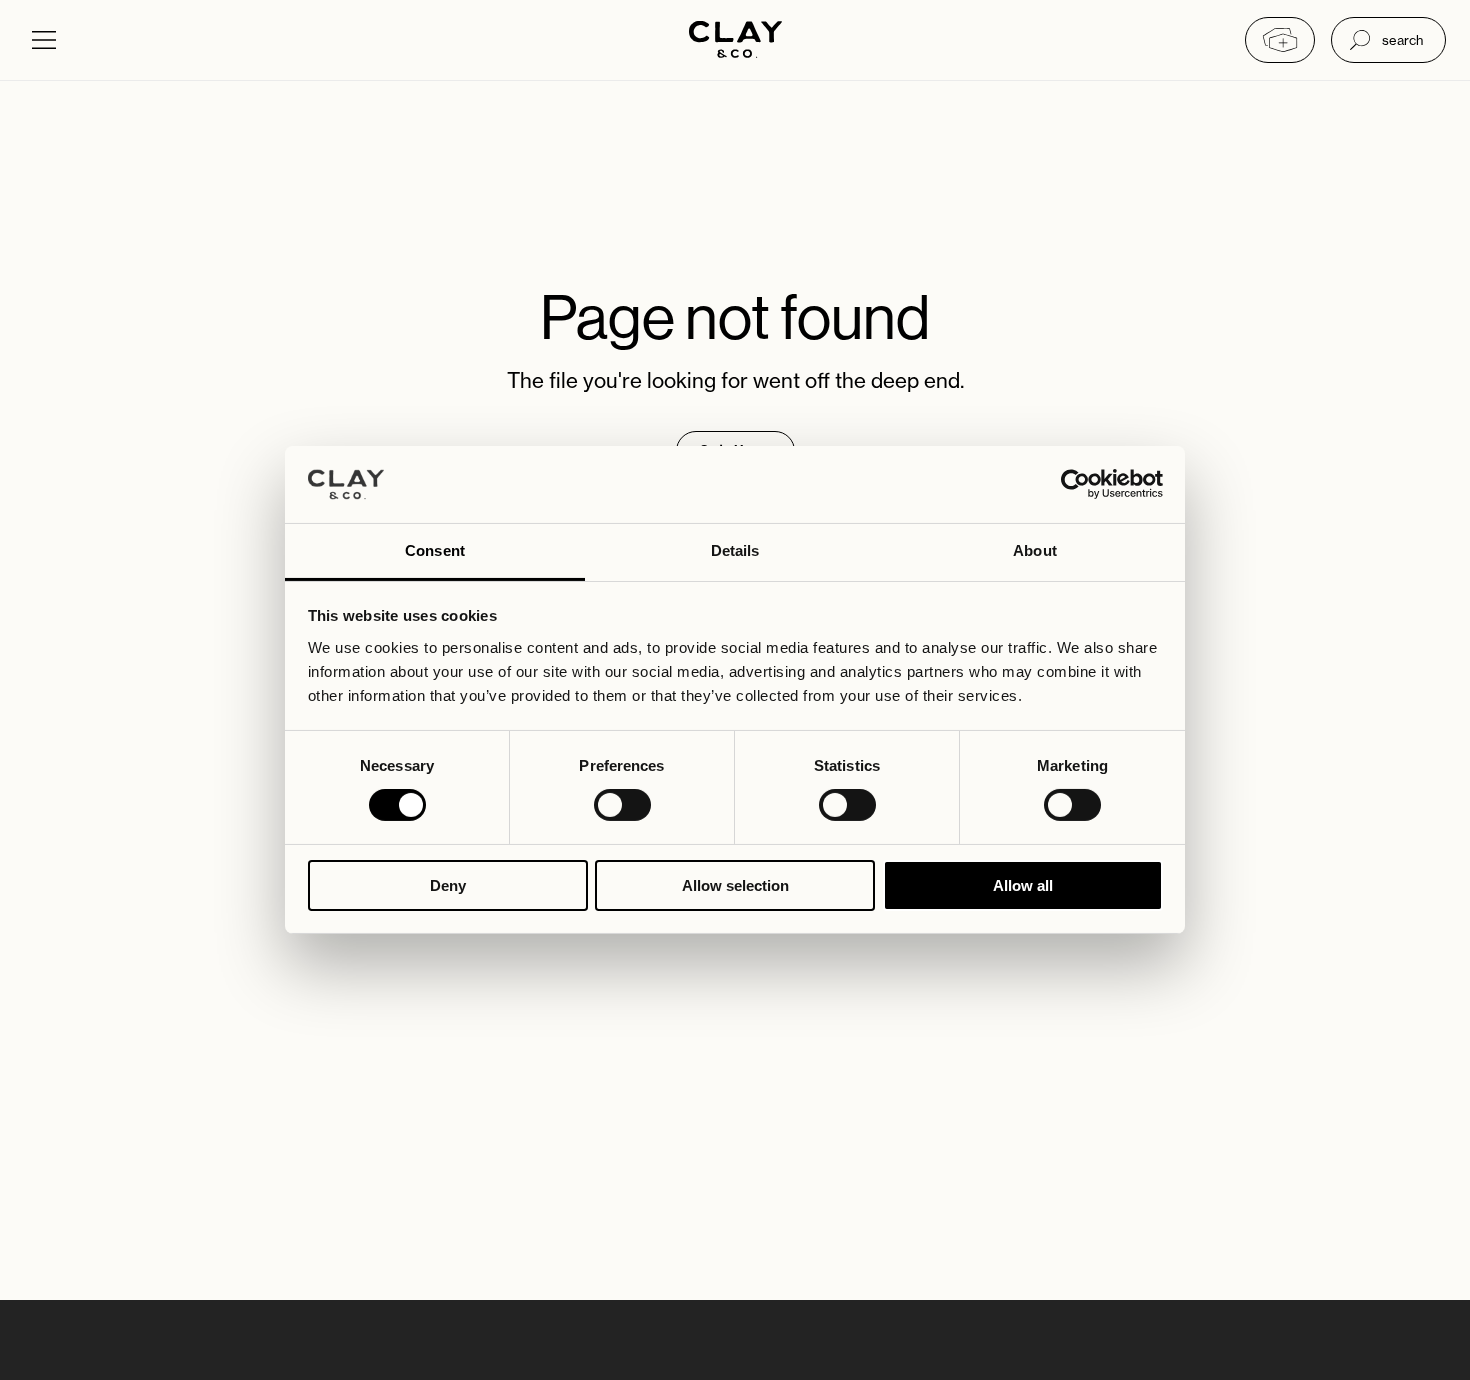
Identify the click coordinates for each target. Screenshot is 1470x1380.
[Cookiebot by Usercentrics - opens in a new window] (1075, 484)
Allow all (1023, 885)
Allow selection (735, 885)
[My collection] (1280, 40)
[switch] (622, 805)
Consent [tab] (435, 550)
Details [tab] (735, 550)
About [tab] (1035, 550)
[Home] (735, 41)
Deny (448, 885)
